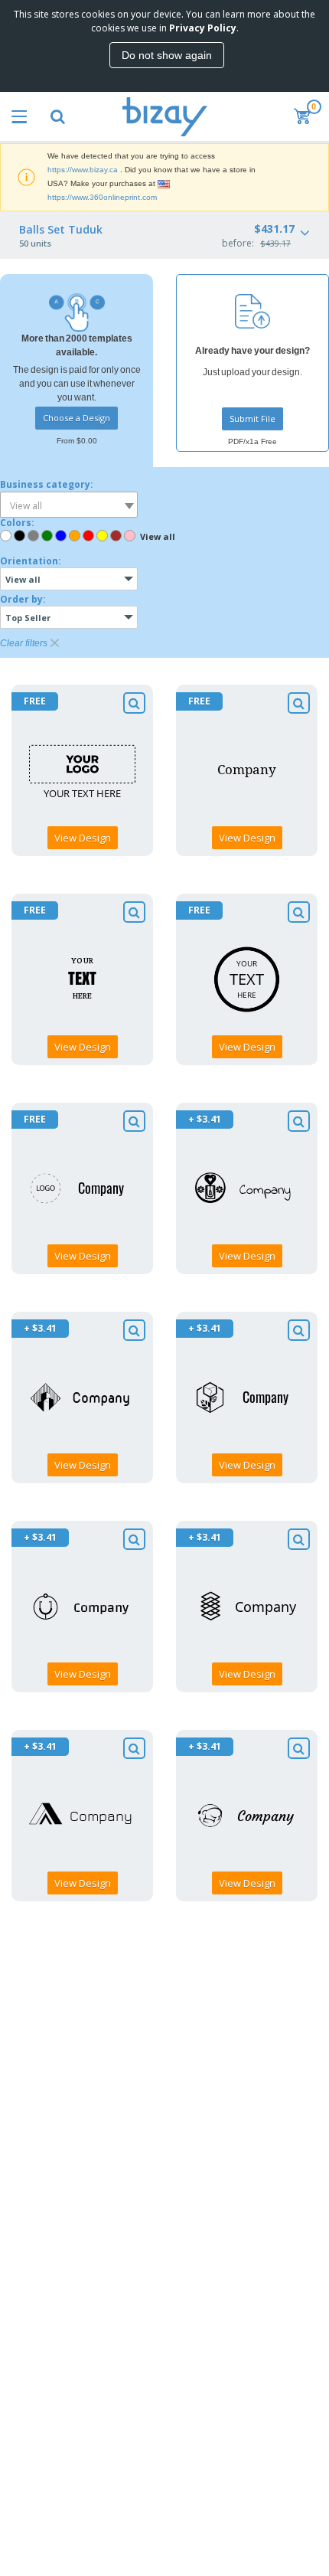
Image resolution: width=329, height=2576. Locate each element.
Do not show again (167, 55)
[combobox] (69, 505)
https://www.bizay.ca (83, 170)
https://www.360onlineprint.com (102, 197)
